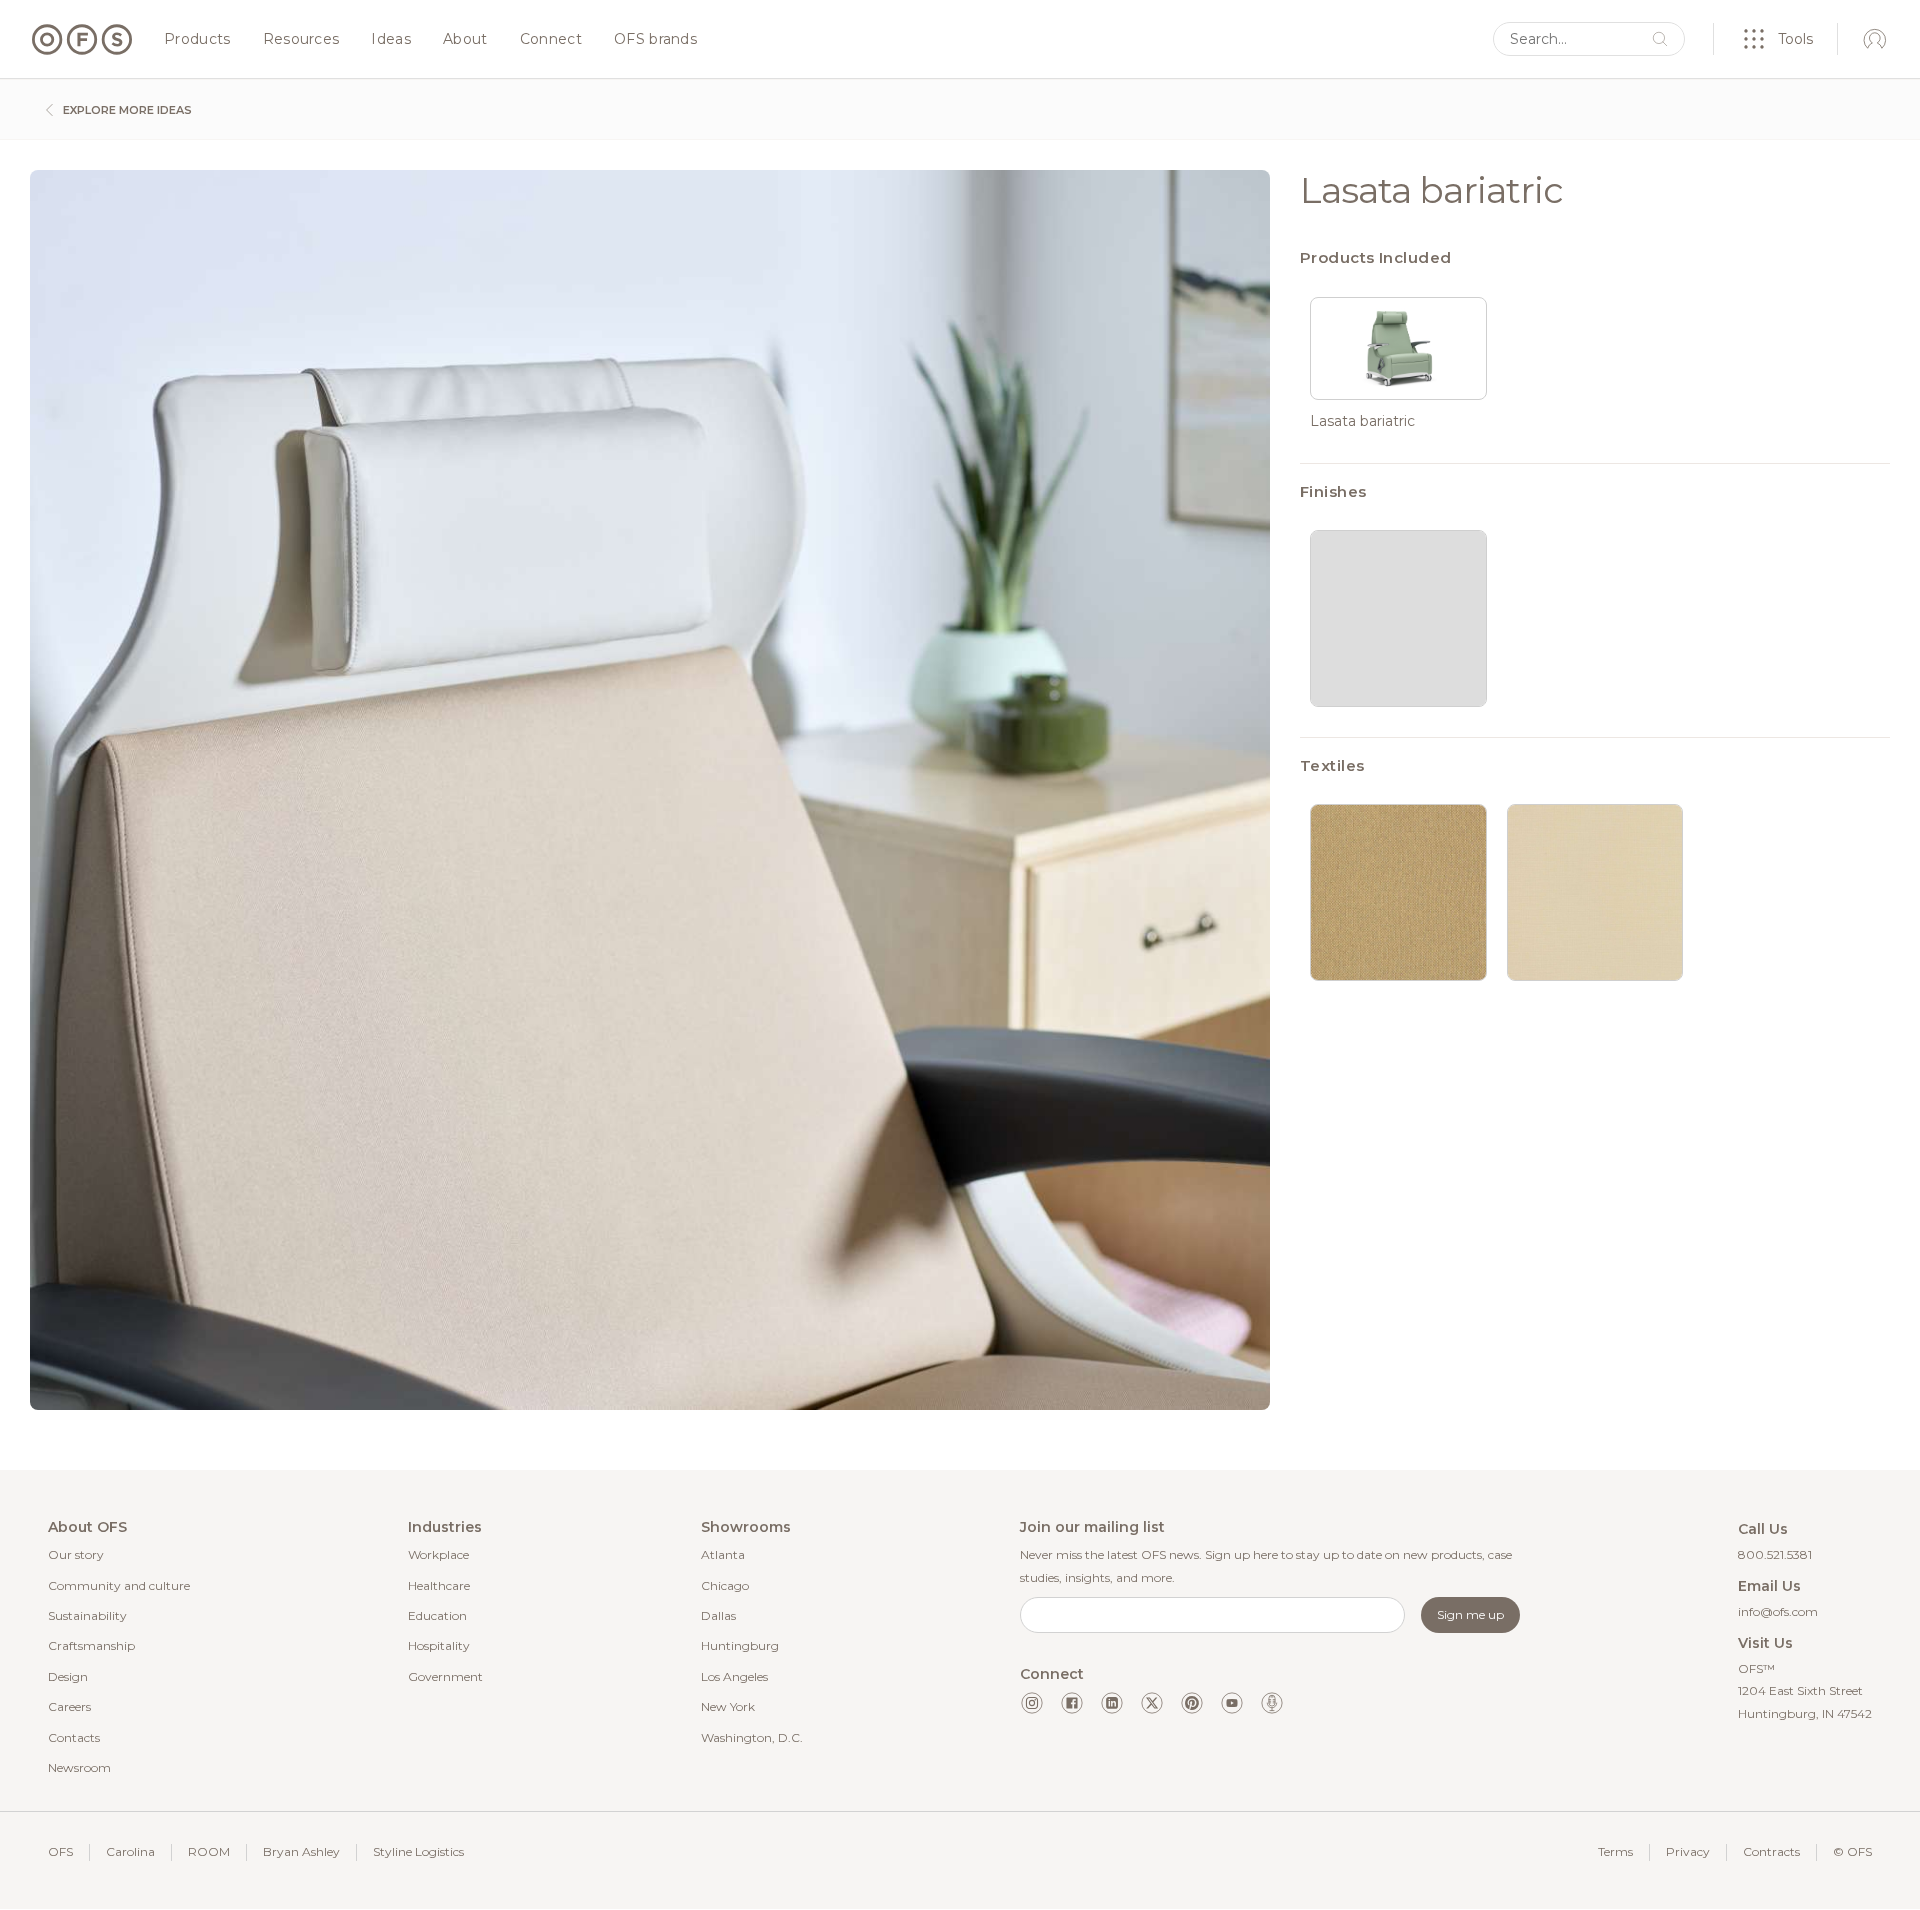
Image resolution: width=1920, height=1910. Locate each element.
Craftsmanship (91, 1645)
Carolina (130, 1851)
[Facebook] (1072, 1703)
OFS (60, 1851)
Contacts (74, 1737)
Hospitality (439, 1645)
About (465, 40)
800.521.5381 (1775, 1554)
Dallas (718, 1615)
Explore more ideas (126, 110)
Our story (76, 1554)
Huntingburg (740, 1645)
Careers (69, 1706)
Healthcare (439, 1585)
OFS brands (655, 40)
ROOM (209, 1851)
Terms (1615, 1851)
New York (728, 1706)
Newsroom (79, 1767)
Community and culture (119, 1585)
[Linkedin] (1112, 1703)
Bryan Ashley (301, 1851)
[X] (1152, 1703)
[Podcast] (1272, 1703)
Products (197, 40)
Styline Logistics (418, 1851)
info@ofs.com (1778, 1611)
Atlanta (723, 1554)
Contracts (1771, 1851)
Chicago (725, 1585)
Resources (301, 40)
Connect (551, 40)
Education (437, 1615)
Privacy (1688, 1851)
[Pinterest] (1192, 1703)
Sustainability (87, 1615)
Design (68, 1676)
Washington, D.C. (752, 1737)
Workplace (438, 1554)
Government (445, 1676)
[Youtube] (1232, 1703)
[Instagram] (1032, 1703)
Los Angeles (734, 1676)
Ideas (391, 40)
